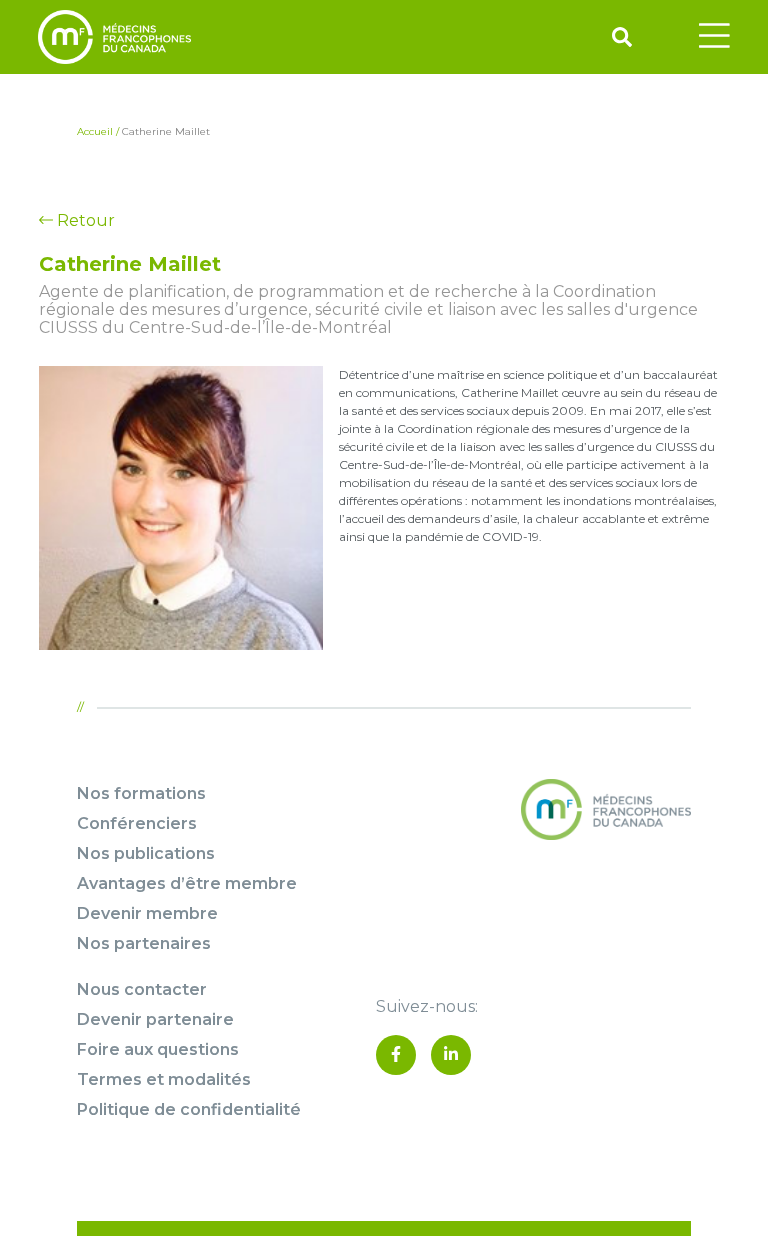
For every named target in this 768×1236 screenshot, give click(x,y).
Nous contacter (142, 989)
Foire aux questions (158, 1049)
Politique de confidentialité (189, 1109)
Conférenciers (137, 823)
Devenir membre (147, 913)
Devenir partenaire (155, 1019)
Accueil (95, 131)
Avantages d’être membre (187, 883)
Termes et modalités (164, 1079)
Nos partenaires (144, 943)
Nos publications (146, 853)
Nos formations (141, 793)
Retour (84, 220)
